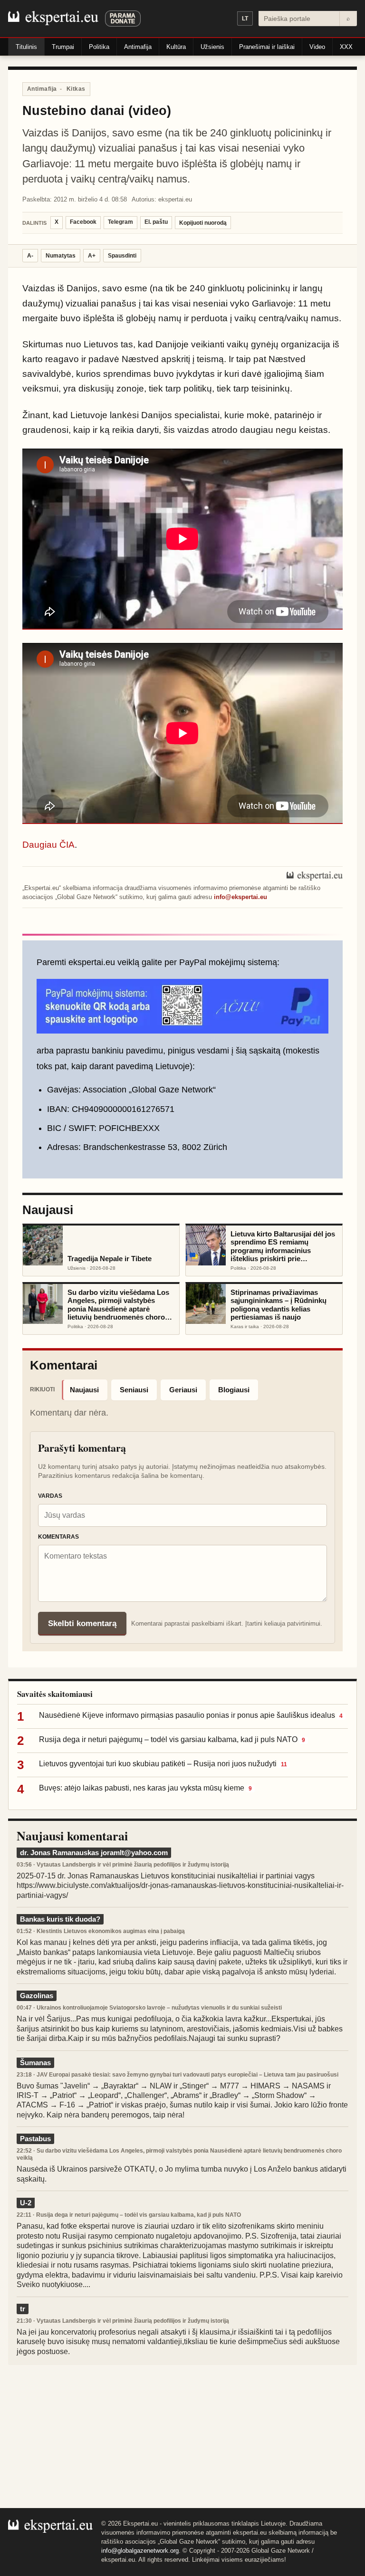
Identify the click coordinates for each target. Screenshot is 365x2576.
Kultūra (176, 47)
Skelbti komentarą (82, 1623)
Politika (99, 47)
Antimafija (138, 47)
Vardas (50, 1496)
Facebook (83, 222)
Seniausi (134, 1390)
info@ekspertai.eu (240, 897)
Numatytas (61, 256)
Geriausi (183, 1390)
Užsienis (212, 47)
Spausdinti (122, 256)
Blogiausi (234, 1390)
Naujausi (84, 1390)
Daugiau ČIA (48, 845)
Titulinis (26, 47)
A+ (92, 256)
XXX (346, 47)
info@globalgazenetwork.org (140, 2551)
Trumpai (63, 47)
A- (30, 256)
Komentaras (58, 1537)
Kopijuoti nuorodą (203, 223)
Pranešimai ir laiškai (267, 47)
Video (317, 47)
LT (245, 19)
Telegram (120, 222)
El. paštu (156, 222)
